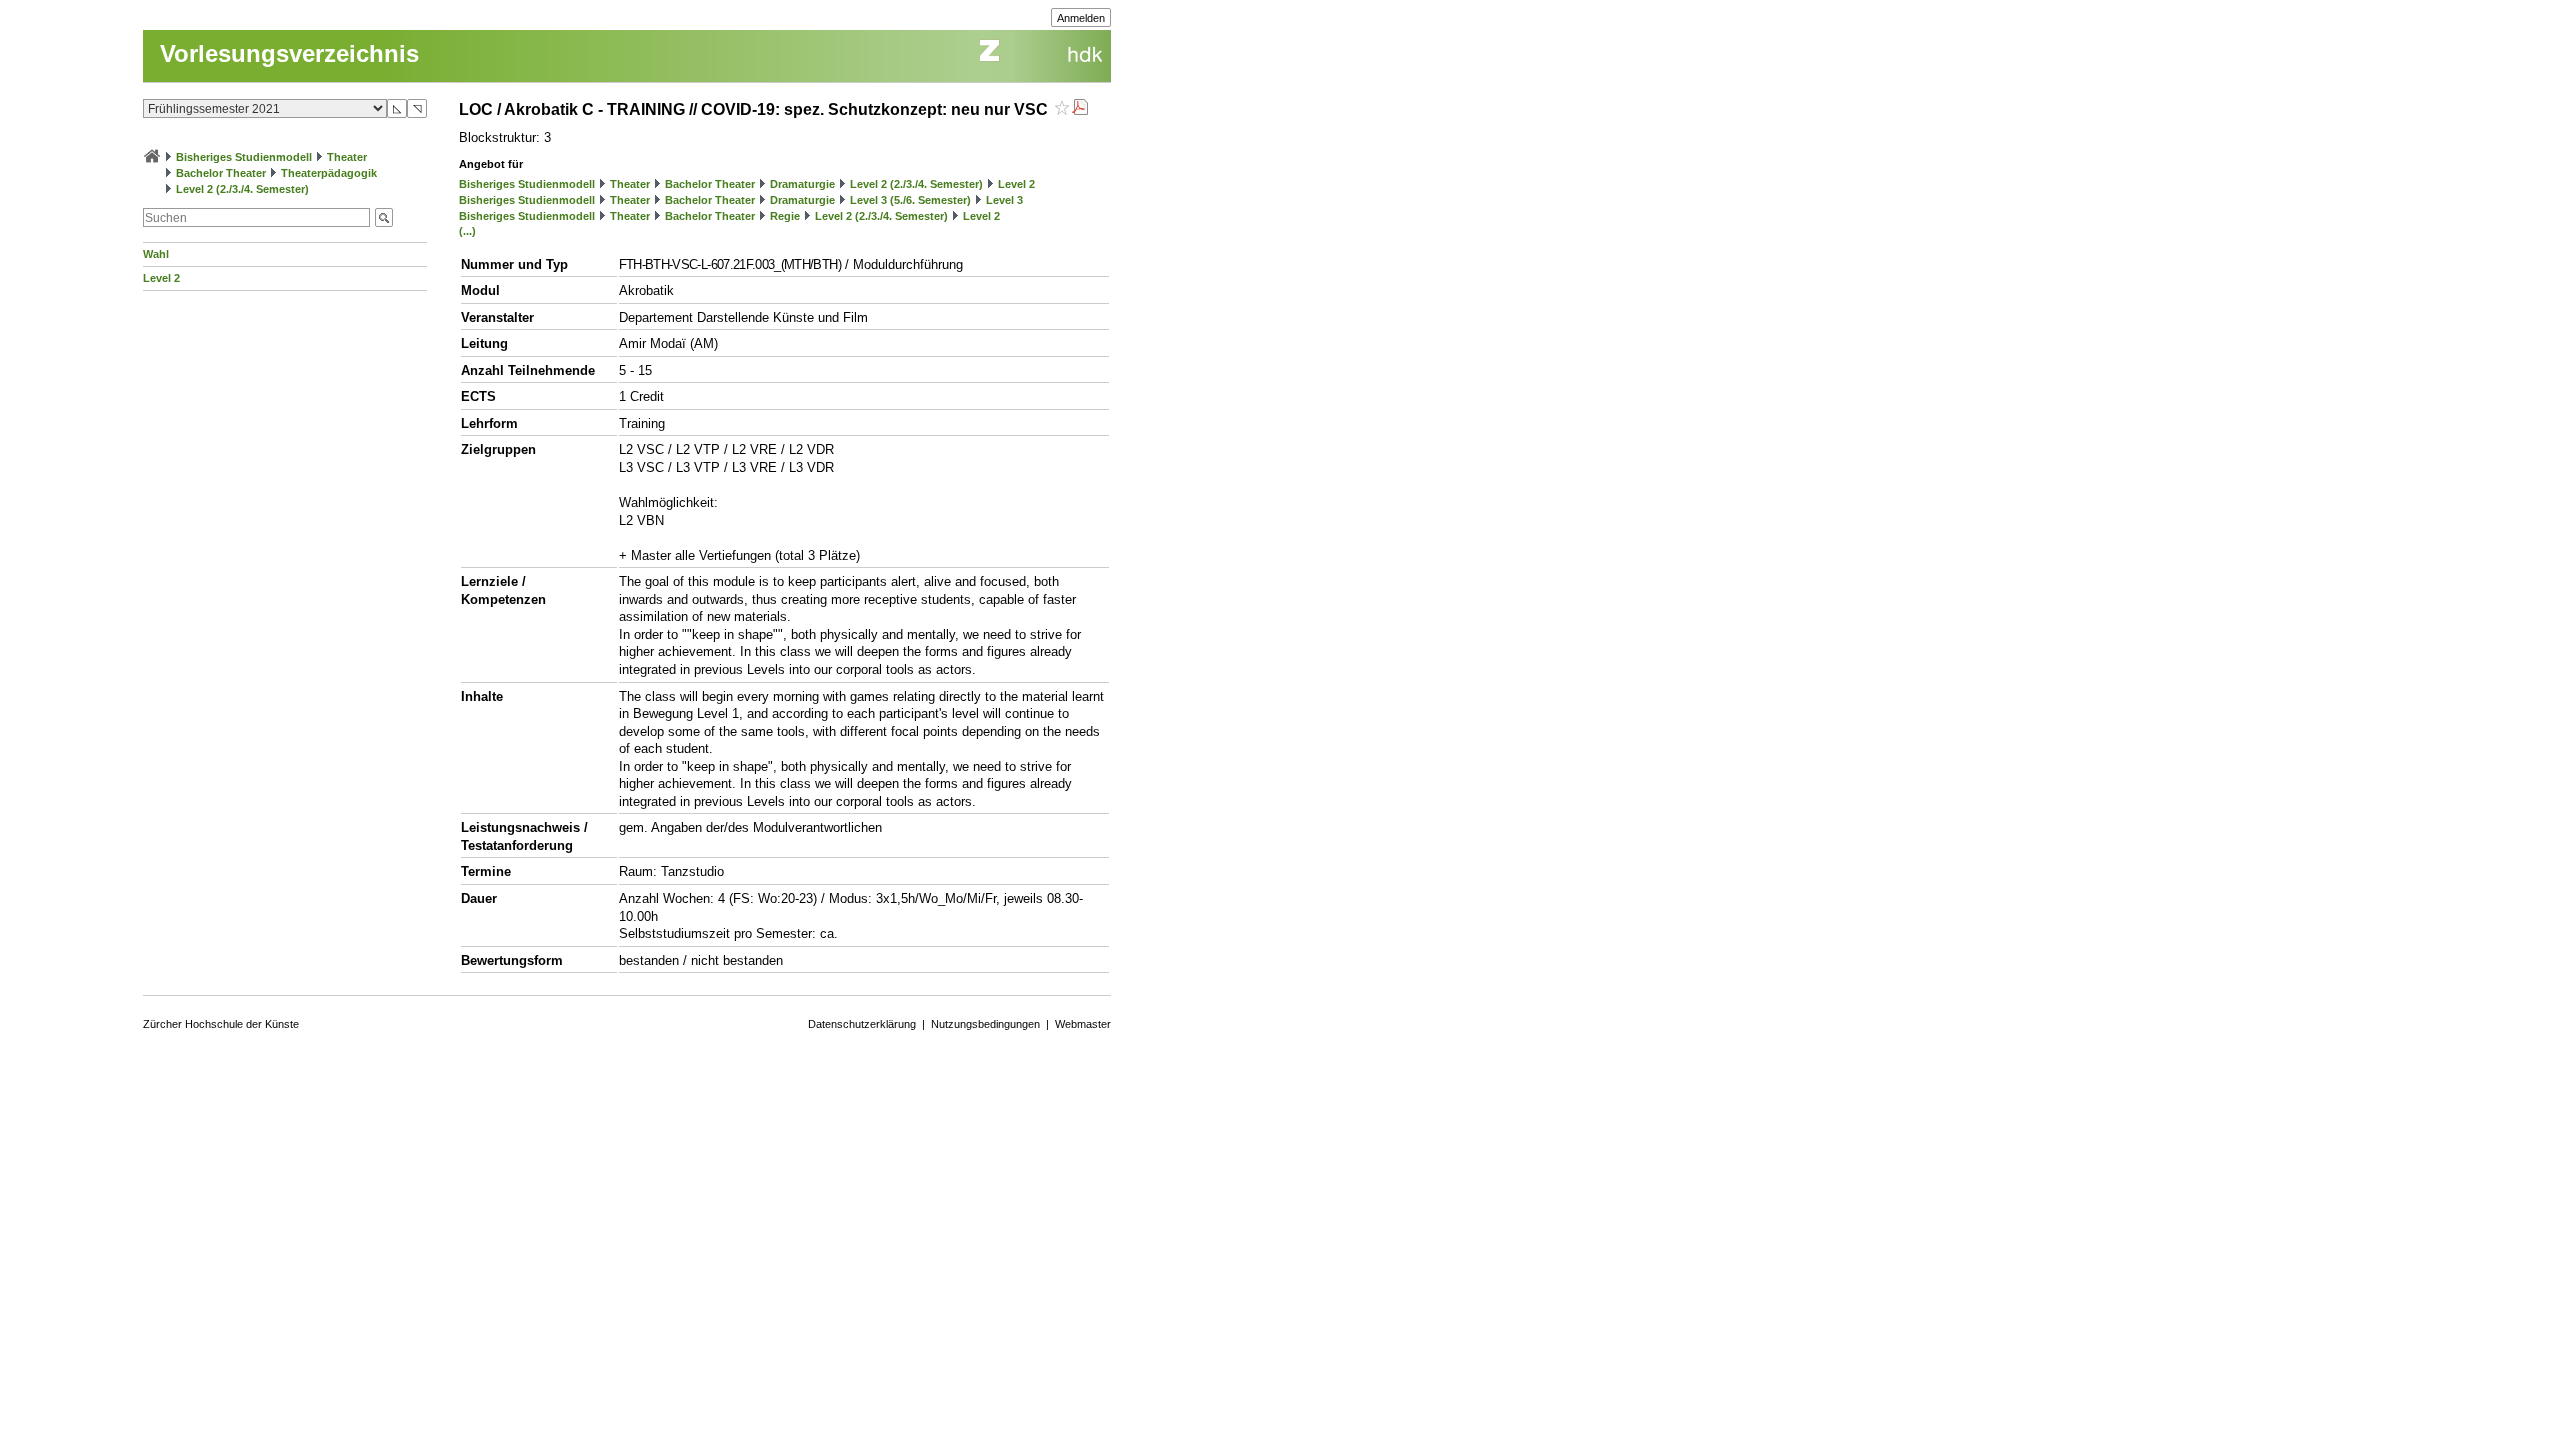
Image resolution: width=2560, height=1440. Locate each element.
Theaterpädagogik (329, 173)
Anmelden (1081, 18)
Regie (785, 216)
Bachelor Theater (221, 173)
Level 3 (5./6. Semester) (910, 200)
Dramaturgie (802, 184)
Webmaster (1083, 1024)
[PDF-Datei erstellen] (1080, 109)
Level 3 (1004, 200)
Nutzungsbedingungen (985, 1024)
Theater (347, 157)
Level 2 (161, 278)
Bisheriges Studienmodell (244, 157)
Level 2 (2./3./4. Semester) (242, 189)
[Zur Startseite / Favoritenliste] (152, 157)
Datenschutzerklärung (862, 1024)
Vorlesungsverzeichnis (289, 53)
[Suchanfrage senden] (384, 217)
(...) (467, 231)
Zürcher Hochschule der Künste (221, 1024)
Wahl (156, 254)
